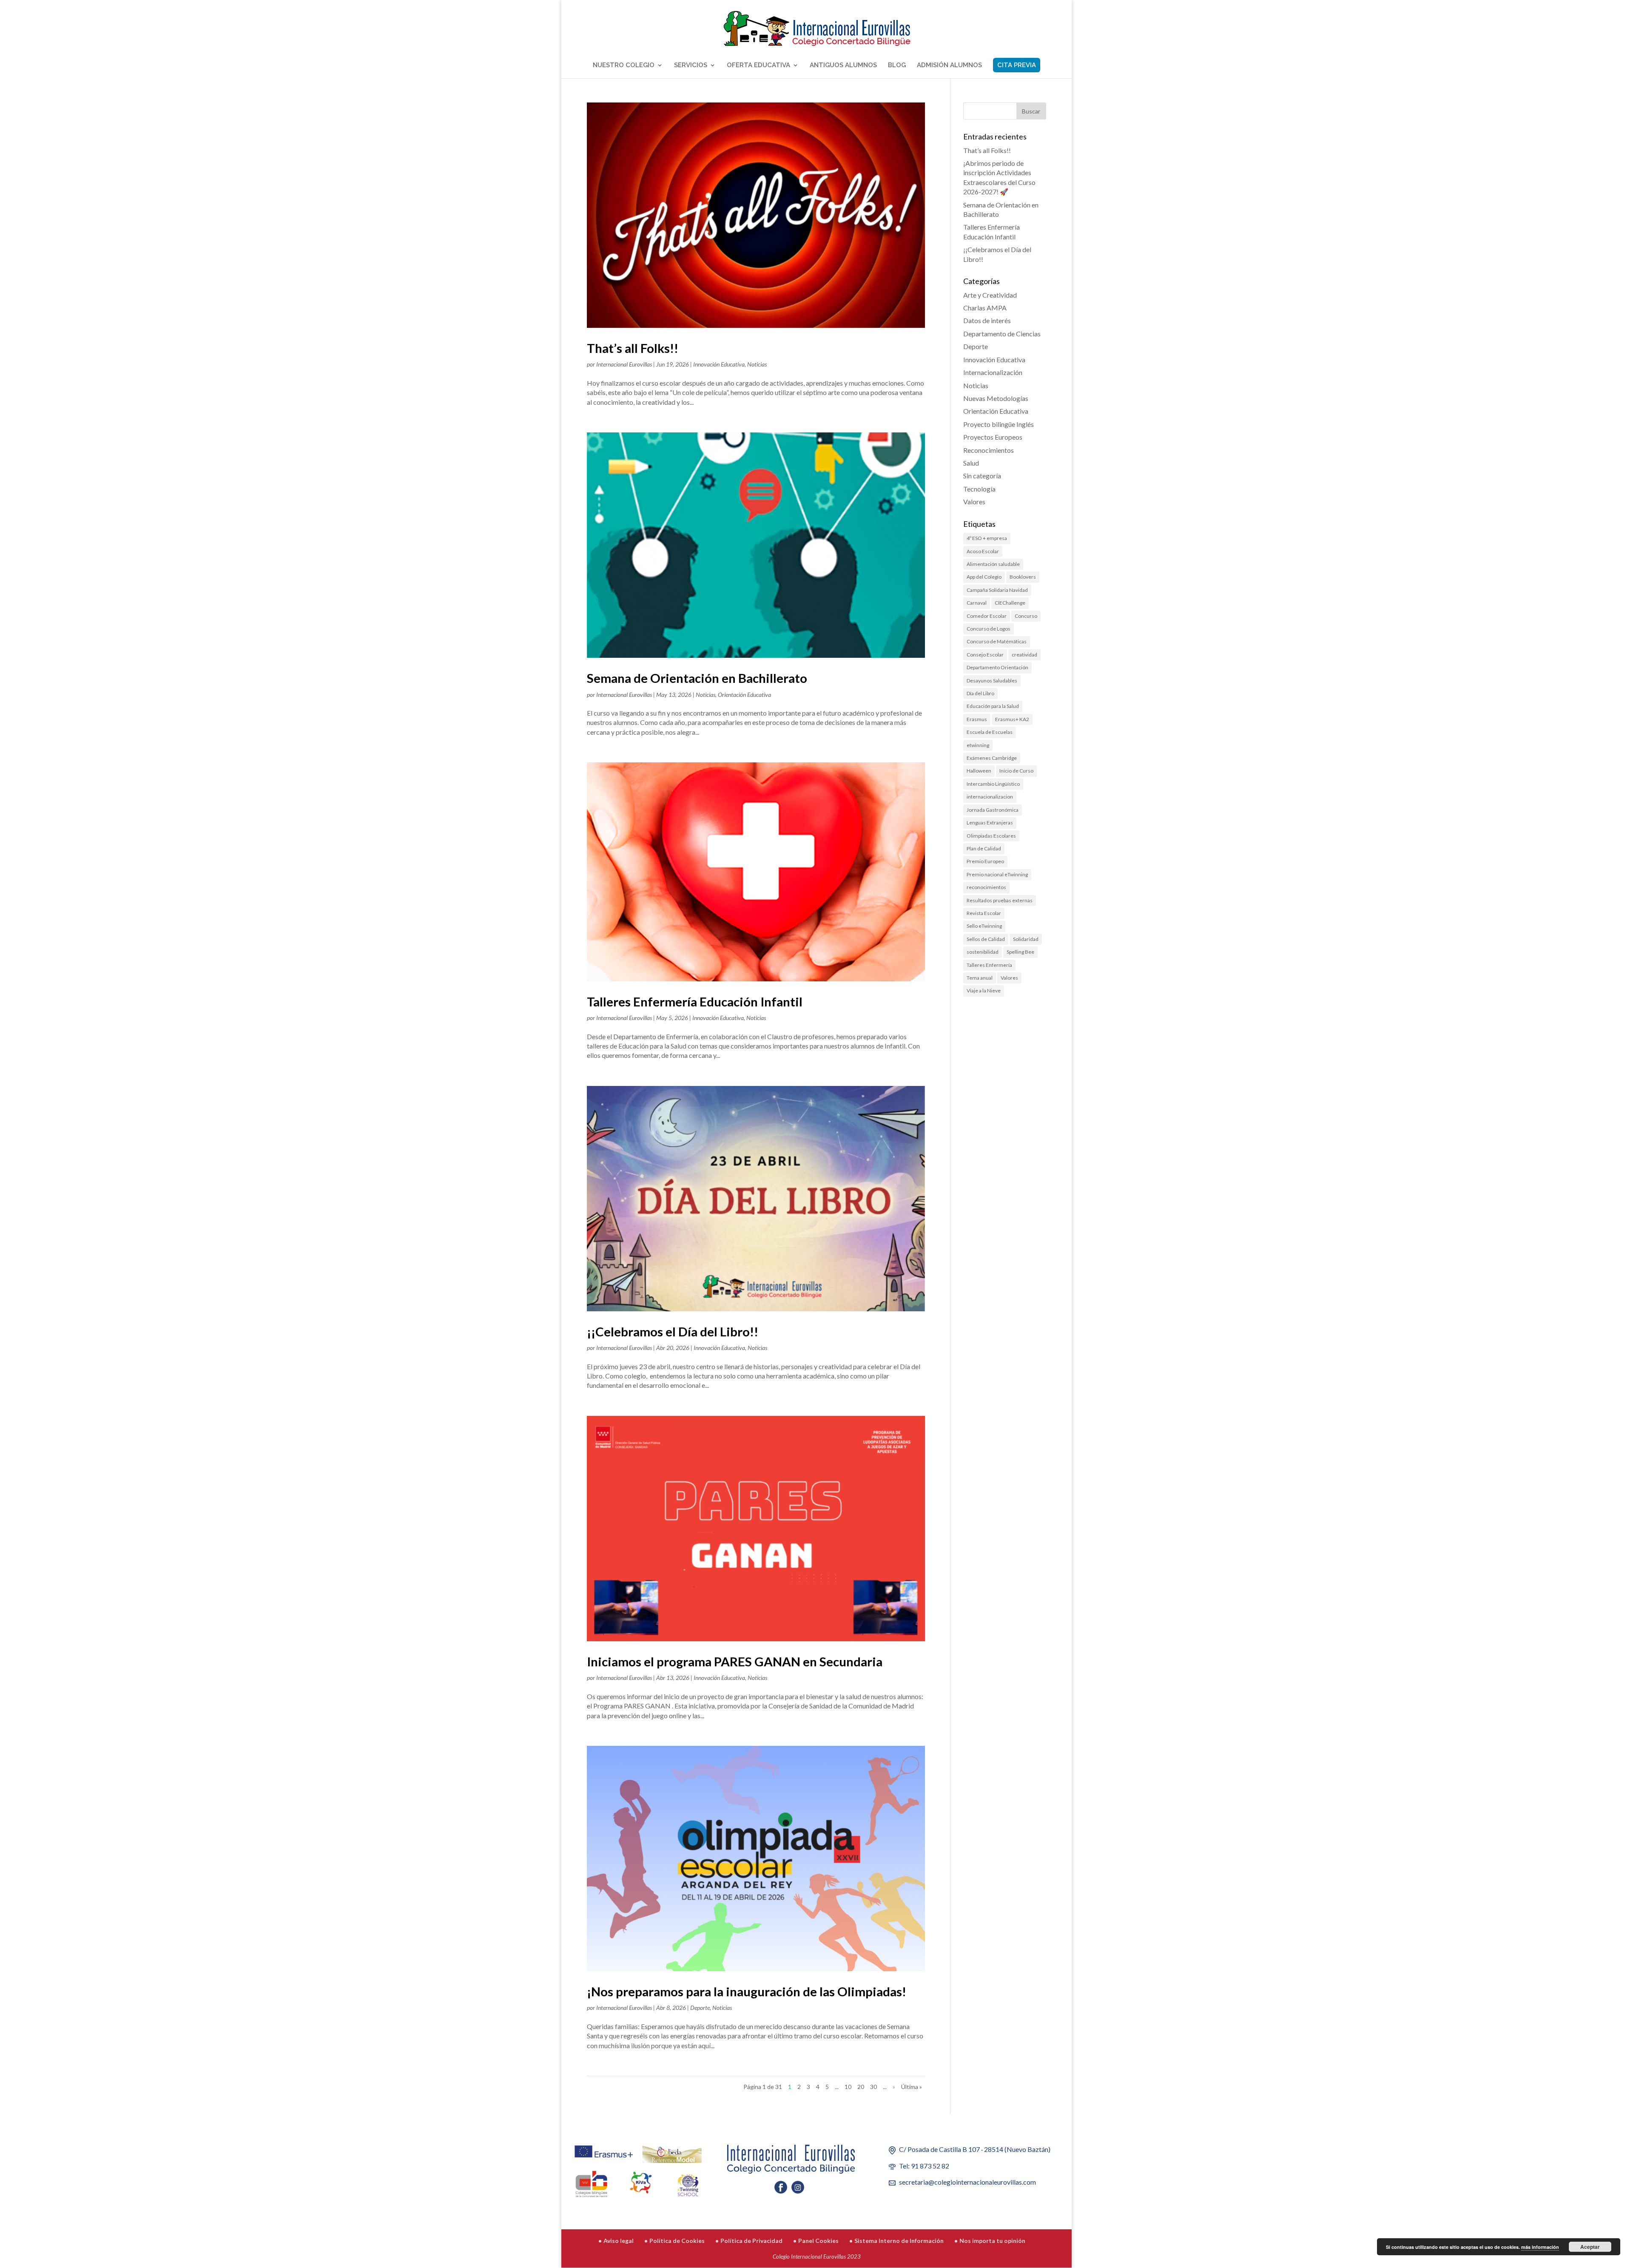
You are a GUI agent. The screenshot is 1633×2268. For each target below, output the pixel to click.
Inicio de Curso (1016, 771)
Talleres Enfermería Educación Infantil (695, 1002)
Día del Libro (980, 693)
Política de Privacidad (751, 2241)
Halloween (979, 771)
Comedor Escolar (987, 616)
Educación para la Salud (993, 706)
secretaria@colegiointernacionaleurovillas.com (967, 2182)
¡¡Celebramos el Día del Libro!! (673, 1332)
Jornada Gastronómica (993, 810)
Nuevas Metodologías (996, 398)
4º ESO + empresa (987, 538)
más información (1540, 2247)
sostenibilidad (983, 952)
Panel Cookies (818, 2241)
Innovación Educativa (719, 364)
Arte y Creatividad (990, 295)
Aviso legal (619, 2241)
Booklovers (1023, 577)
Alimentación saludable (993, 564)
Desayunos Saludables (992, 681)
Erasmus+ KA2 (1012, 719)
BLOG (897, 65)
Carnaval (977, 603)
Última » (912, 2087)
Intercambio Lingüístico (993, 784)
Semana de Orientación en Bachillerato (697, 678)
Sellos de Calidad (986, 939)
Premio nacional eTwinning (997, 874)
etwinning (978, 745)
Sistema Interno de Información (899, 2241)
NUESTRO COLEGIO (624, 65)
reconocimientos (986, 887)
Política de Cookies (677, 2241)
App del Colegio (984, 577)
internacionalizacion (990, 797)
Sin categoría (982, 476)
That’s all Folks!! (633, 348)
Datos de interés (987, 320)
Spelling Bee (1020, 952)
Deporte (700, 2008)
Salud (971, 463)
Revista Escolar (984, 913)
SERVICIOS (691, 65)
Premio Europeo (985, 861)
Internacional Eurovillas (624, 364)
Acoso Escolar (983, 551)
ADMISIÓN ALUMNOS (949, 65)
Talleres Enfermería (989, 965)
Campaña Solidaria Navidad (997, 590)
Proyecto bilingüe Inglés (999, 424)
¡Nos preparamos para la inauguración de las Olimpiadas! (747, 1991)
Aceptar (1590, 2247)
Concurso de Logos (989, 629)
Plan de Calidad (984, 848)
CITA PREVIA (1017, 65)
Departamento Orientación (997, 667)
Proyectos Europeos (993, 437)
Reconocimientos (989, 450)
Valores (974, 502)
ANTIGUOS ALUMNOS (843, 65)
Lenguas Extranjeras (990, 823)
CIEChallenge (1010, 603)
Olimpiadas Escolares (991, 836)
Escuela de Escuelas (990, 732)
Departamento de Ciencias (1002, 334)
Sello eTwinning (984, 926)
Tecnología (979, 489)
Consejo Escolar (985, 655)
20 (861, 2087)
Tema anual (980, 978)
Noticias (757, 364)
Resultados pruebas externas (1000, 900)
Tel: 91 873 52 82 (924, 2166)
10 (848, 2087)
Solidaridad (1026, 939)
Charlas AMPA (985, 308)
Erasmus (977, 719)
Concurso (1026, 616)
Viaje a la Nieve (984, 990)
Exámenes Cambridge (992, 758)
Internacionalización (993, 372)
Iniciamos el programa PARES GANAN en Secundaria (735, 1661)
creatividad (1024, 655)
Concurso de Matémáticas (997, 641)
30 (873, 2087)
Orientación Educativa (744, 695)
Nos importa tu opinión (992, 2241)
